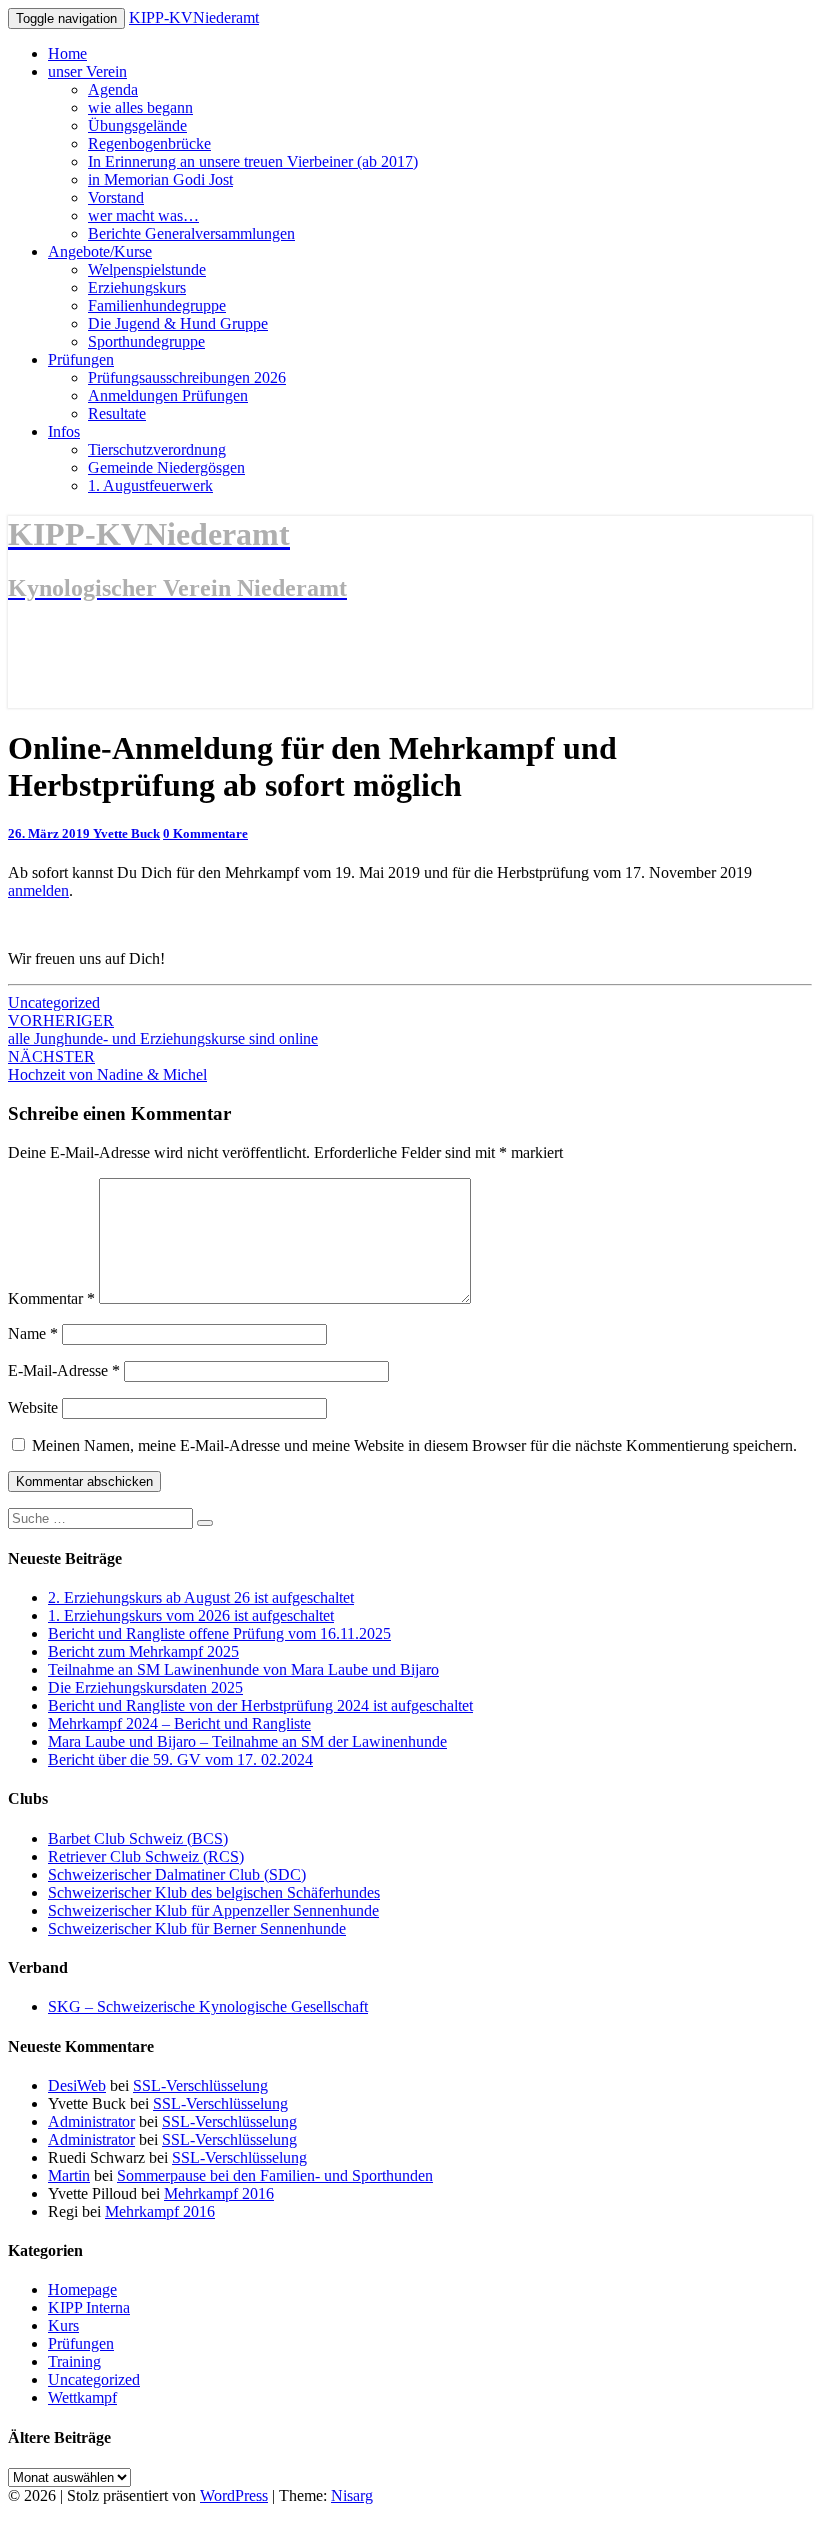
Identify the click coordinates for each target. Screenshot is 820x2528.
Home (67, 53)
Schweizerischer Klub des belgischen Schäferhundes (214, 1892)
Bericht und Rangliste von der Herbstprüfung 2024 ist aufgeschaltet (260, 1705)
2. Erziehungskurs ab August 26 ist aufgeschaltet (201, 1597)
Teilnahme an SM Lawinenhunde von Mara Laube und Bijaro (243, 1669)
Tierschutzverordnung (157, 449)
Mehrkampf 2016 (219, 2193)
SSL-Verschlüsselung (200, 2085)
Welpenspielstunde (147, 269)
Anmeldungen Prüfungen (168, 395)
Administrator (91, 2121)
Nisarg (352, 2495)
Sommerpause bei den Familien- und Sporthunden (275, 2175)
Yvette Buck (126, 833)
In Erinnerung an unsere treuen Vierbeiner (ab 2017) (253, 161)
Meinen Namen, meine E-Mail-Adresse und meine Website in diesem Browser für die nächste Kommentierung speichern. (414, 1445)
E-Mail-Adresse (64, 1370)
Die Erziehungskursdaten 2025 (145, 1687)
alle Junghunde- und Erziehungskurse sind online (163, 1029)
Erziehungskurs (137, 287)
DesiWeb (77, 2085)
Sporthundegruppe (146, 341)
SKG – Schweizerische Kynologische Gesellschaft (208, 2006)
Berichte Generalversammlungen (191, 233)
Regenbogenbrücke (149, 143)
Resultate (117, 413)
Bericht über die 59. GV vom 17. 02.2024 (180, 1759)
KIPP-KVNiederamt (194, 17)
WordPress (234, 2495)
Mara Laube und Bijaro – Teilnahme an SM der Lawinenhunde (247, 1741)
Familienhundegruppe (157, 305)
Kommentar (51, 1298)
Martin (69, 2175)
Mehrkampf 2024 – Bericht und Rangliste (179, 1723)
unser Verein (87, 71)
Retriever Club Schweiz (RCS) (146, 1856)
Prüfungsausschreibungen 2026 (187, 377)
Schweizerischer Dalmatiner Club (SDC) (177, 1874)
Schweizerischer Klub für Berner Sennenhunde (197, 1928)
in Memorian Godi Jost (160, 179)
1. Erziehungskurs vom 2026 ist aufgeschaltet (191, 1615)
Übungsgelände (137, 125)
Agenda (113, 89)
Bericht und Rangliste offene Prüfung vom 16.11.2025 (219, 1633)
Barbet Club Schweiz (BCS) (138, 1838)
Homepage (82, 2289)
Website (33, 1407)
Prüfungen (81, 359)
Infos (64, 431)
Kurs (63, 2325)
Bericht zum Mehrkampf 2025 (143, 1651)
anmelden (38, 890)
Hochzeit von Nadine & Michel (107, 1065)
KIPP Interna (89, 2307)
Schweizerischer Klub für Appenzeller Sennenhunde (213, 1910)
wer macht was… (143, 215)
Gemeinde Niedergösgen (166, 467)
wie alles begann (140, 107)
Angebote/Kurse (100, 251)
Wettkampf (82, 2397)
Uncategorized (54, 1002)
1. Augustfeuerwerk (150, 485)
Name (33, 1333)
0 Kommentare (205, 833)
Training (74, 2361)
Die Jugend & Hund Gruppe (178, 323)
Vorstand (116, 197)
